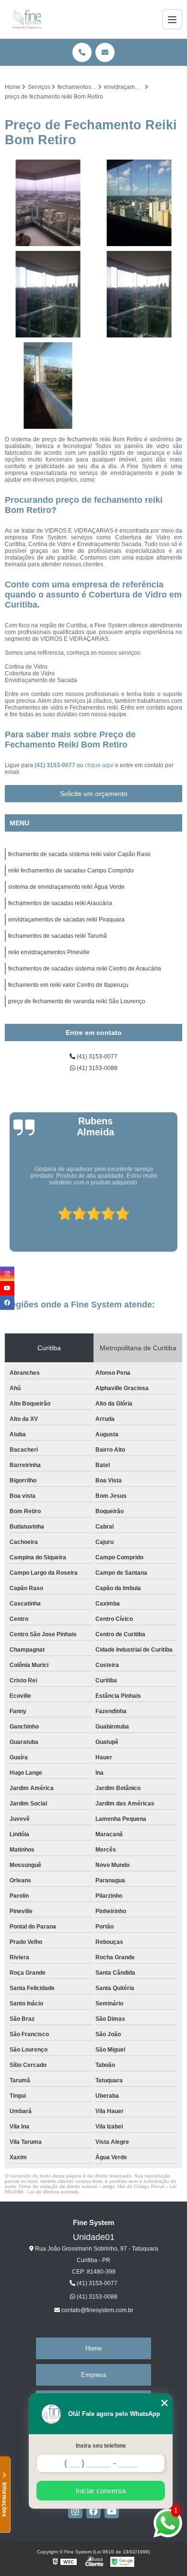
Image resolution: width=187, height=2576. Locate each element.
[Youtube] (112, 2511)
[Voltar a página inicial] (27, 19)
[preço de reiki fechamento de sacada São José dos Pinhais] (48, 294)
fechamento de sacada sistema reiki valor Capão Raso (79, 854)
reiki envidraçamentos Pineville (49, 952)
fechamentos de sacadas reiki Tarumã (58, 936)
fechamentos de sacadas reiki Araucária (60, 903)
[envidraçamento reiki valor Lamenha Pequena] (48, 386)
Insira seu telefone (101, 2446)
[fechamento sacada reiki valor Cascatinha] (48, 203)
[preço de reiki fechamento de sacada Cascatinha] (139, 294)
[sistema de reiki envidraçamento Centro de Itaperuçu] (139, 203)
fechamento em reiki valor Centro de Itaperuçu (68, 985)
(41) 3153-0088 (96, 1068)
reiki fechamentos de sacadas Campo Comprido (71, 871)
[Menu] (172, 19)
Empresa (93, 2375)
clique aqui (99, 765)
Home (93, 2348)
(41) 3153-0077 (56, 765)
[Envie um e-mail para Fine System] (105, 52)
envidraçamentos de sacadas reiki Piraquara (66, 920)
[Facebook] (93, 2511)
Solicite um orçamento (94, 794)
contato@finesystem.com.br (97, 2310)
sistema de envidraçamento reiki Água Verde (66, 887)
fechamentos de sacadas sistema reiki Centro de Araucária (85, 969)
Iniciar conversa (101, 2491)
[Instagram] (75, 2511)
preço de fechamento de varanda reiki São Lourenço (77, 1001)
